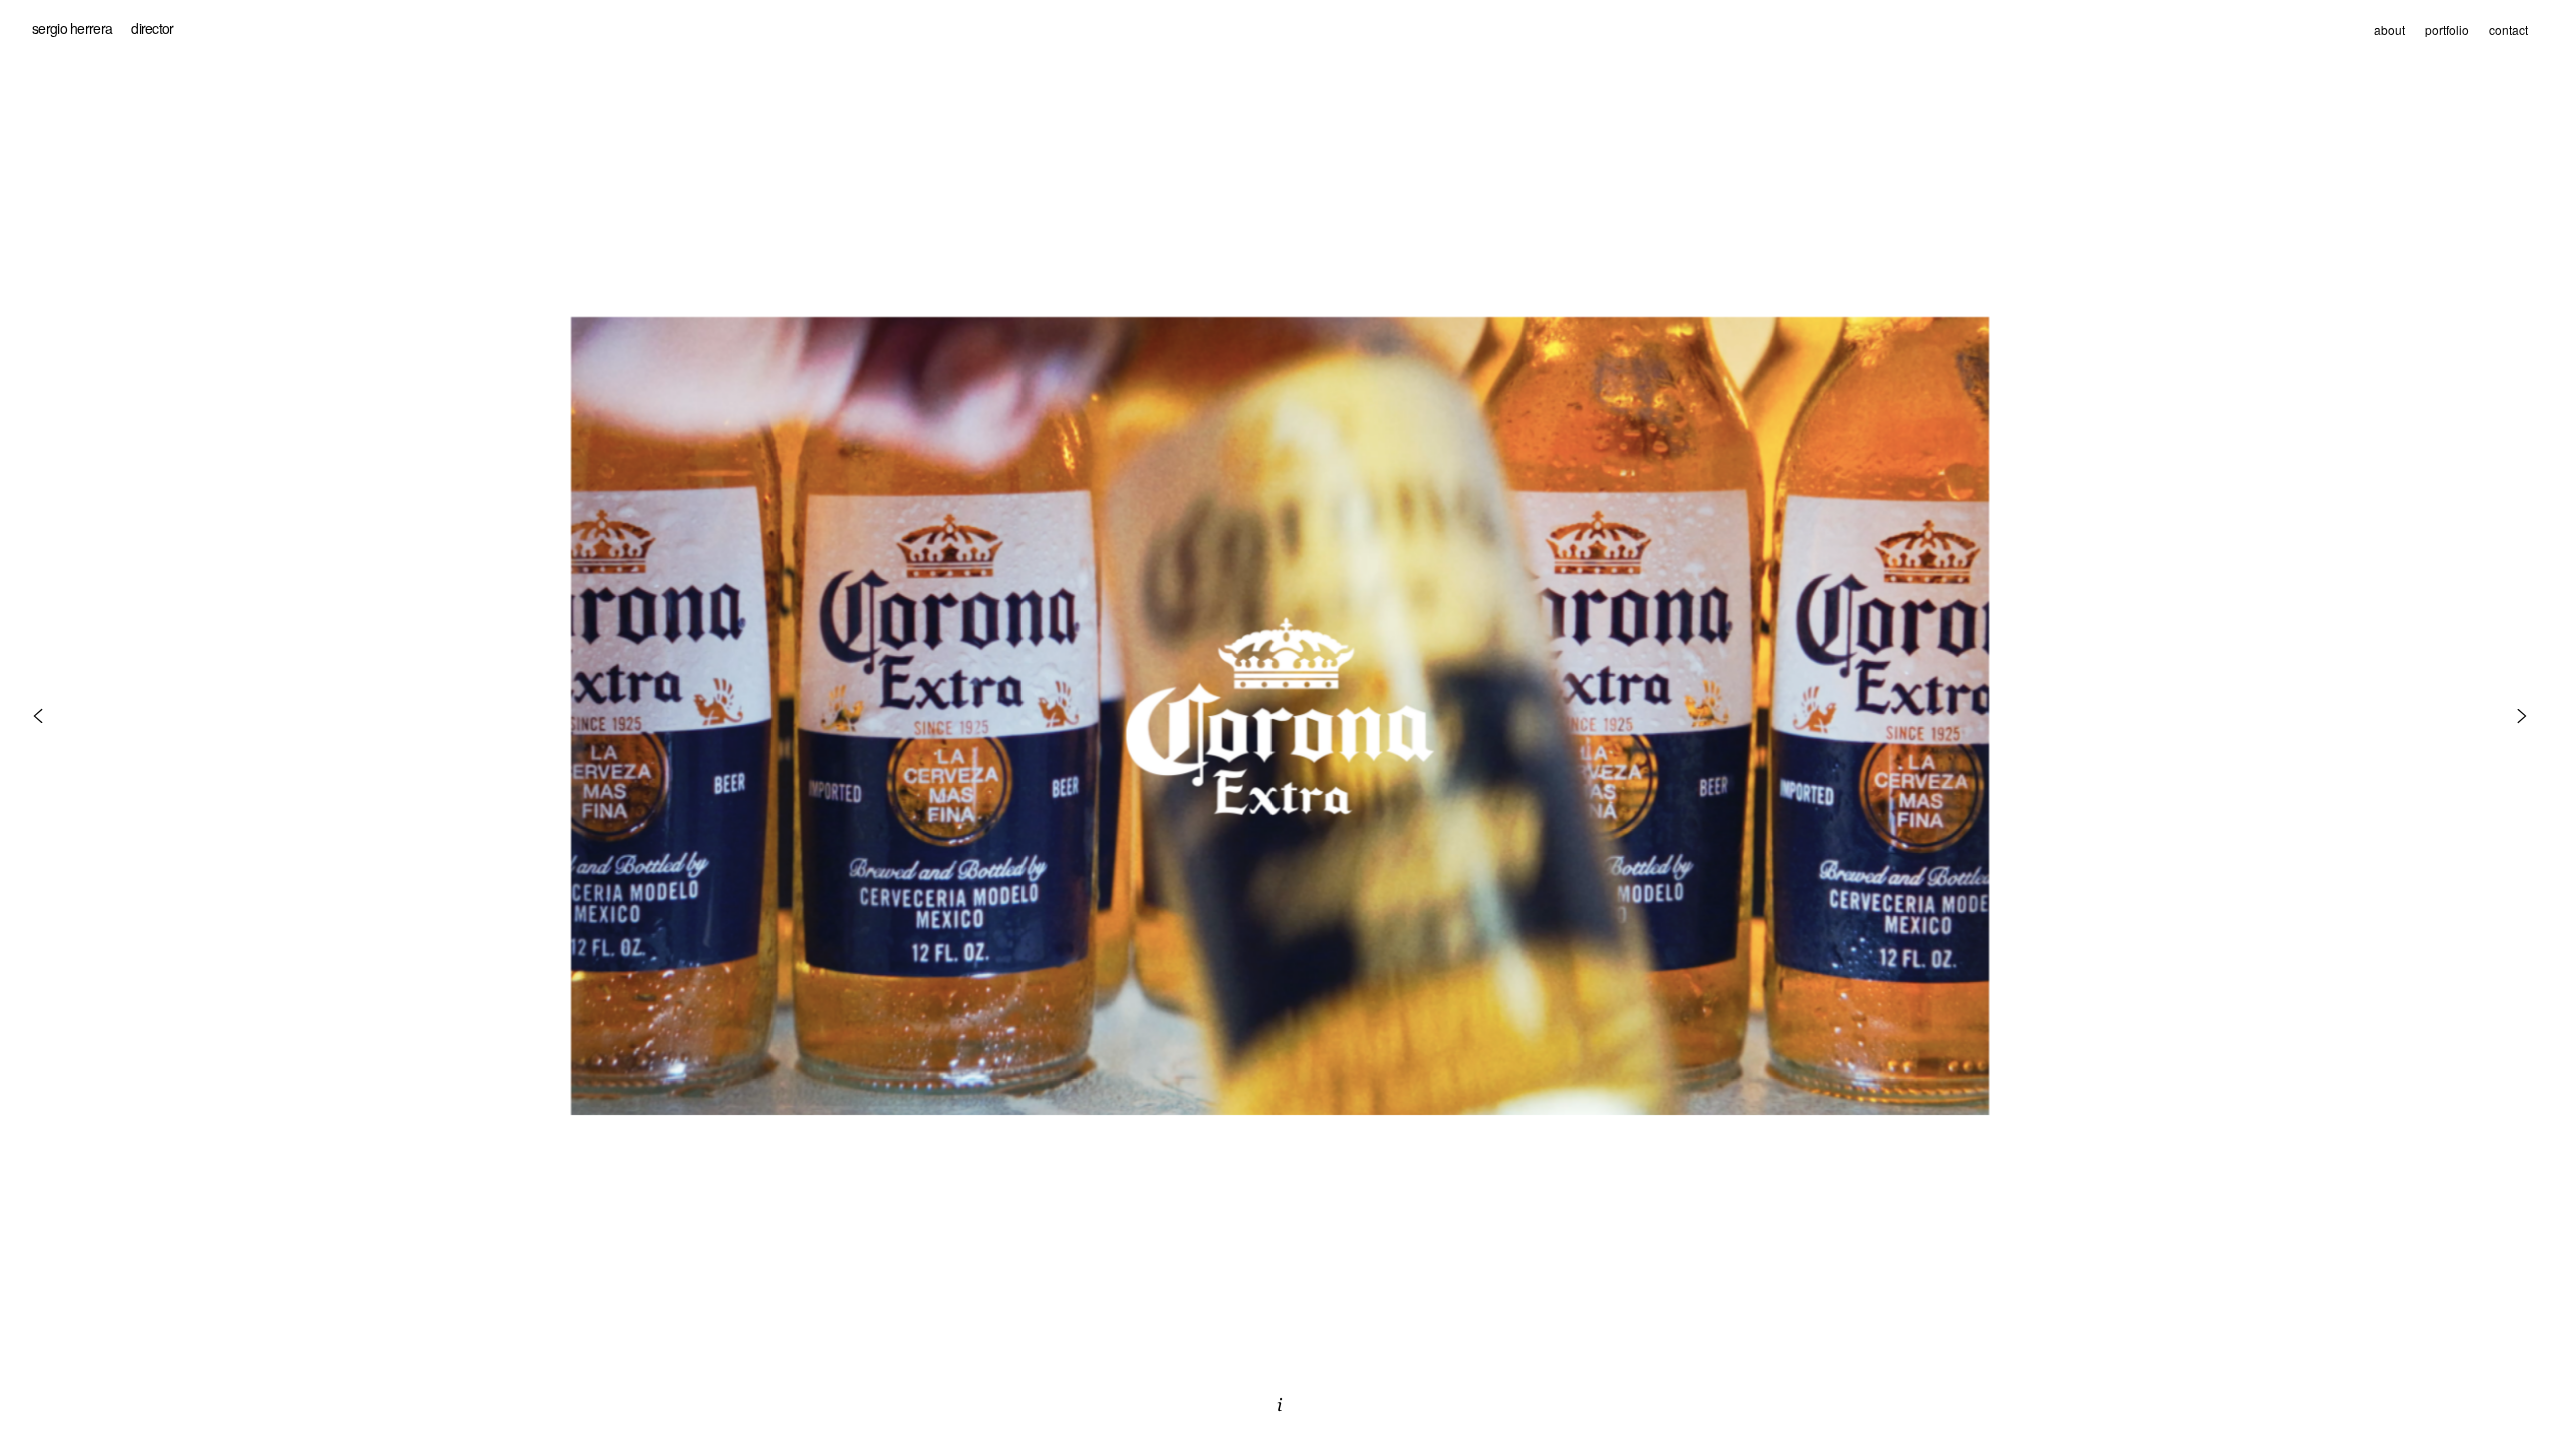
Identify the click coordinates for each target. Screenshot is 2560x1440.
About (2389, 29)
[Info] (1280, 1405)
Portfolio (2447, 29)
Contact (2508, 29)
